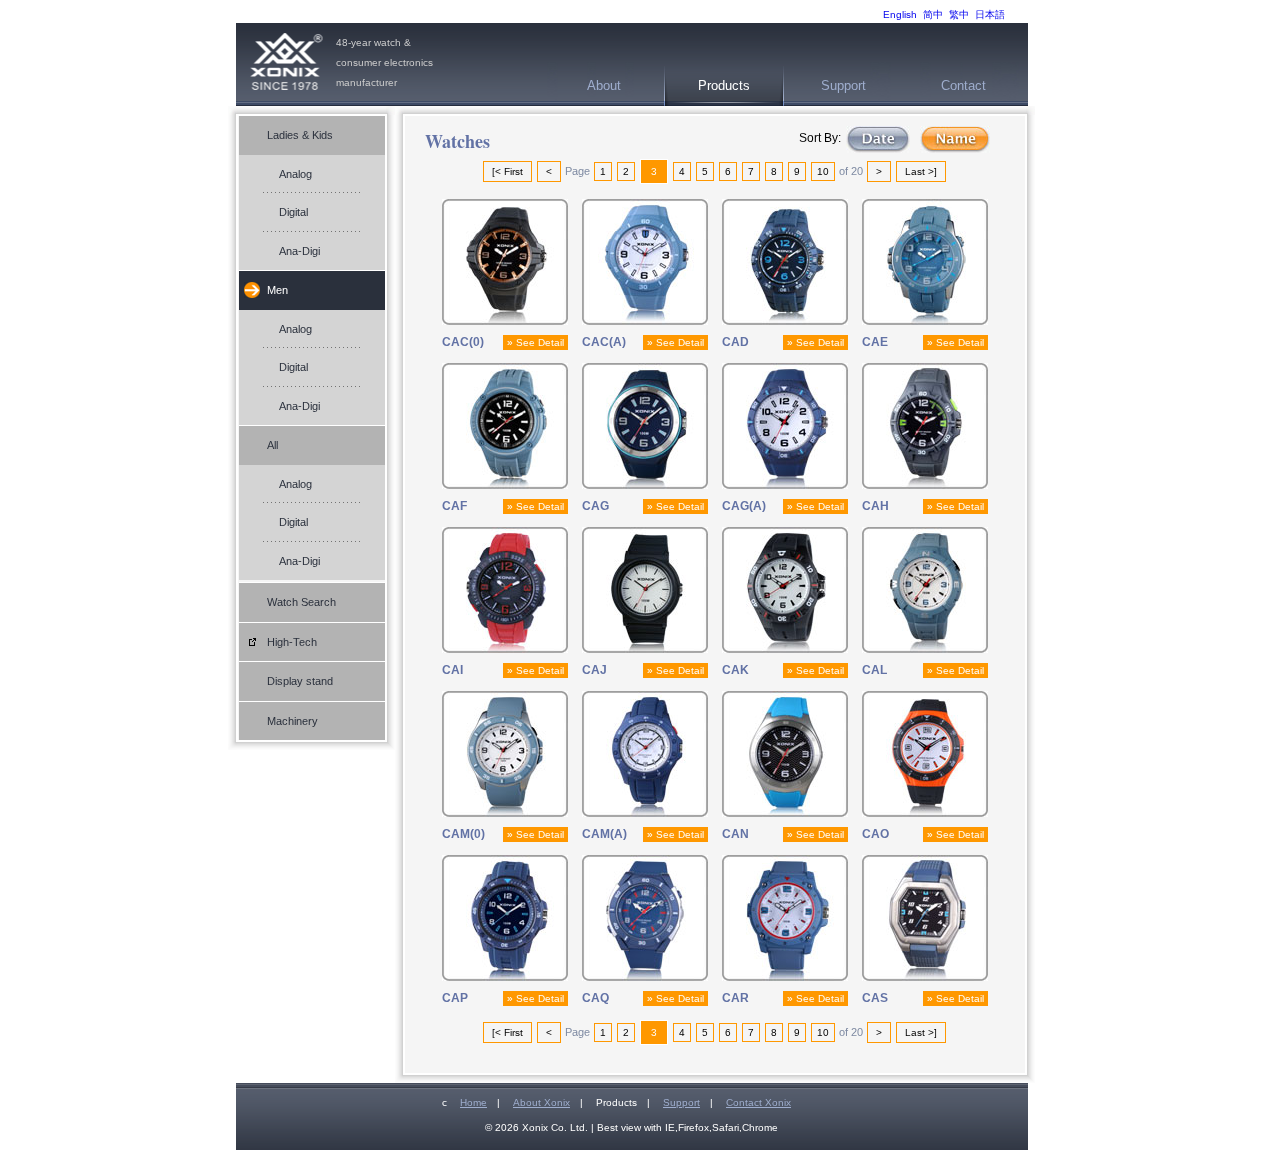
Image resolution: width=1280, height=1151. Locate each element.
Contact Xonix (758, 1102)
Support (843, 85)
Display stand (300, 681)
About (604, 85)
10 (823, 171)
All (272, 445)
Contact (963, 85)
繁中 (959, 14)
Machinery (292, 721)
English (900, 14)
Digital (293, 212)
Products (724, 85)
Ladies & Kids (300, 135)
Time (878, 139)
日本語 (990, 14)
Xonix (286, 64)
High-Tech (292, 642)
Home (473, 1102)
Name (955, 139)
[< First (507, 171)
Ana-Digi (299, 251)
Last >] (921, 171)
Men (277, 290)
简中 (933, 14)
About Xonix (541, 1102)
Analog (295, 174)
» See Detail (535, 342)
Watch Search (301, 602)
